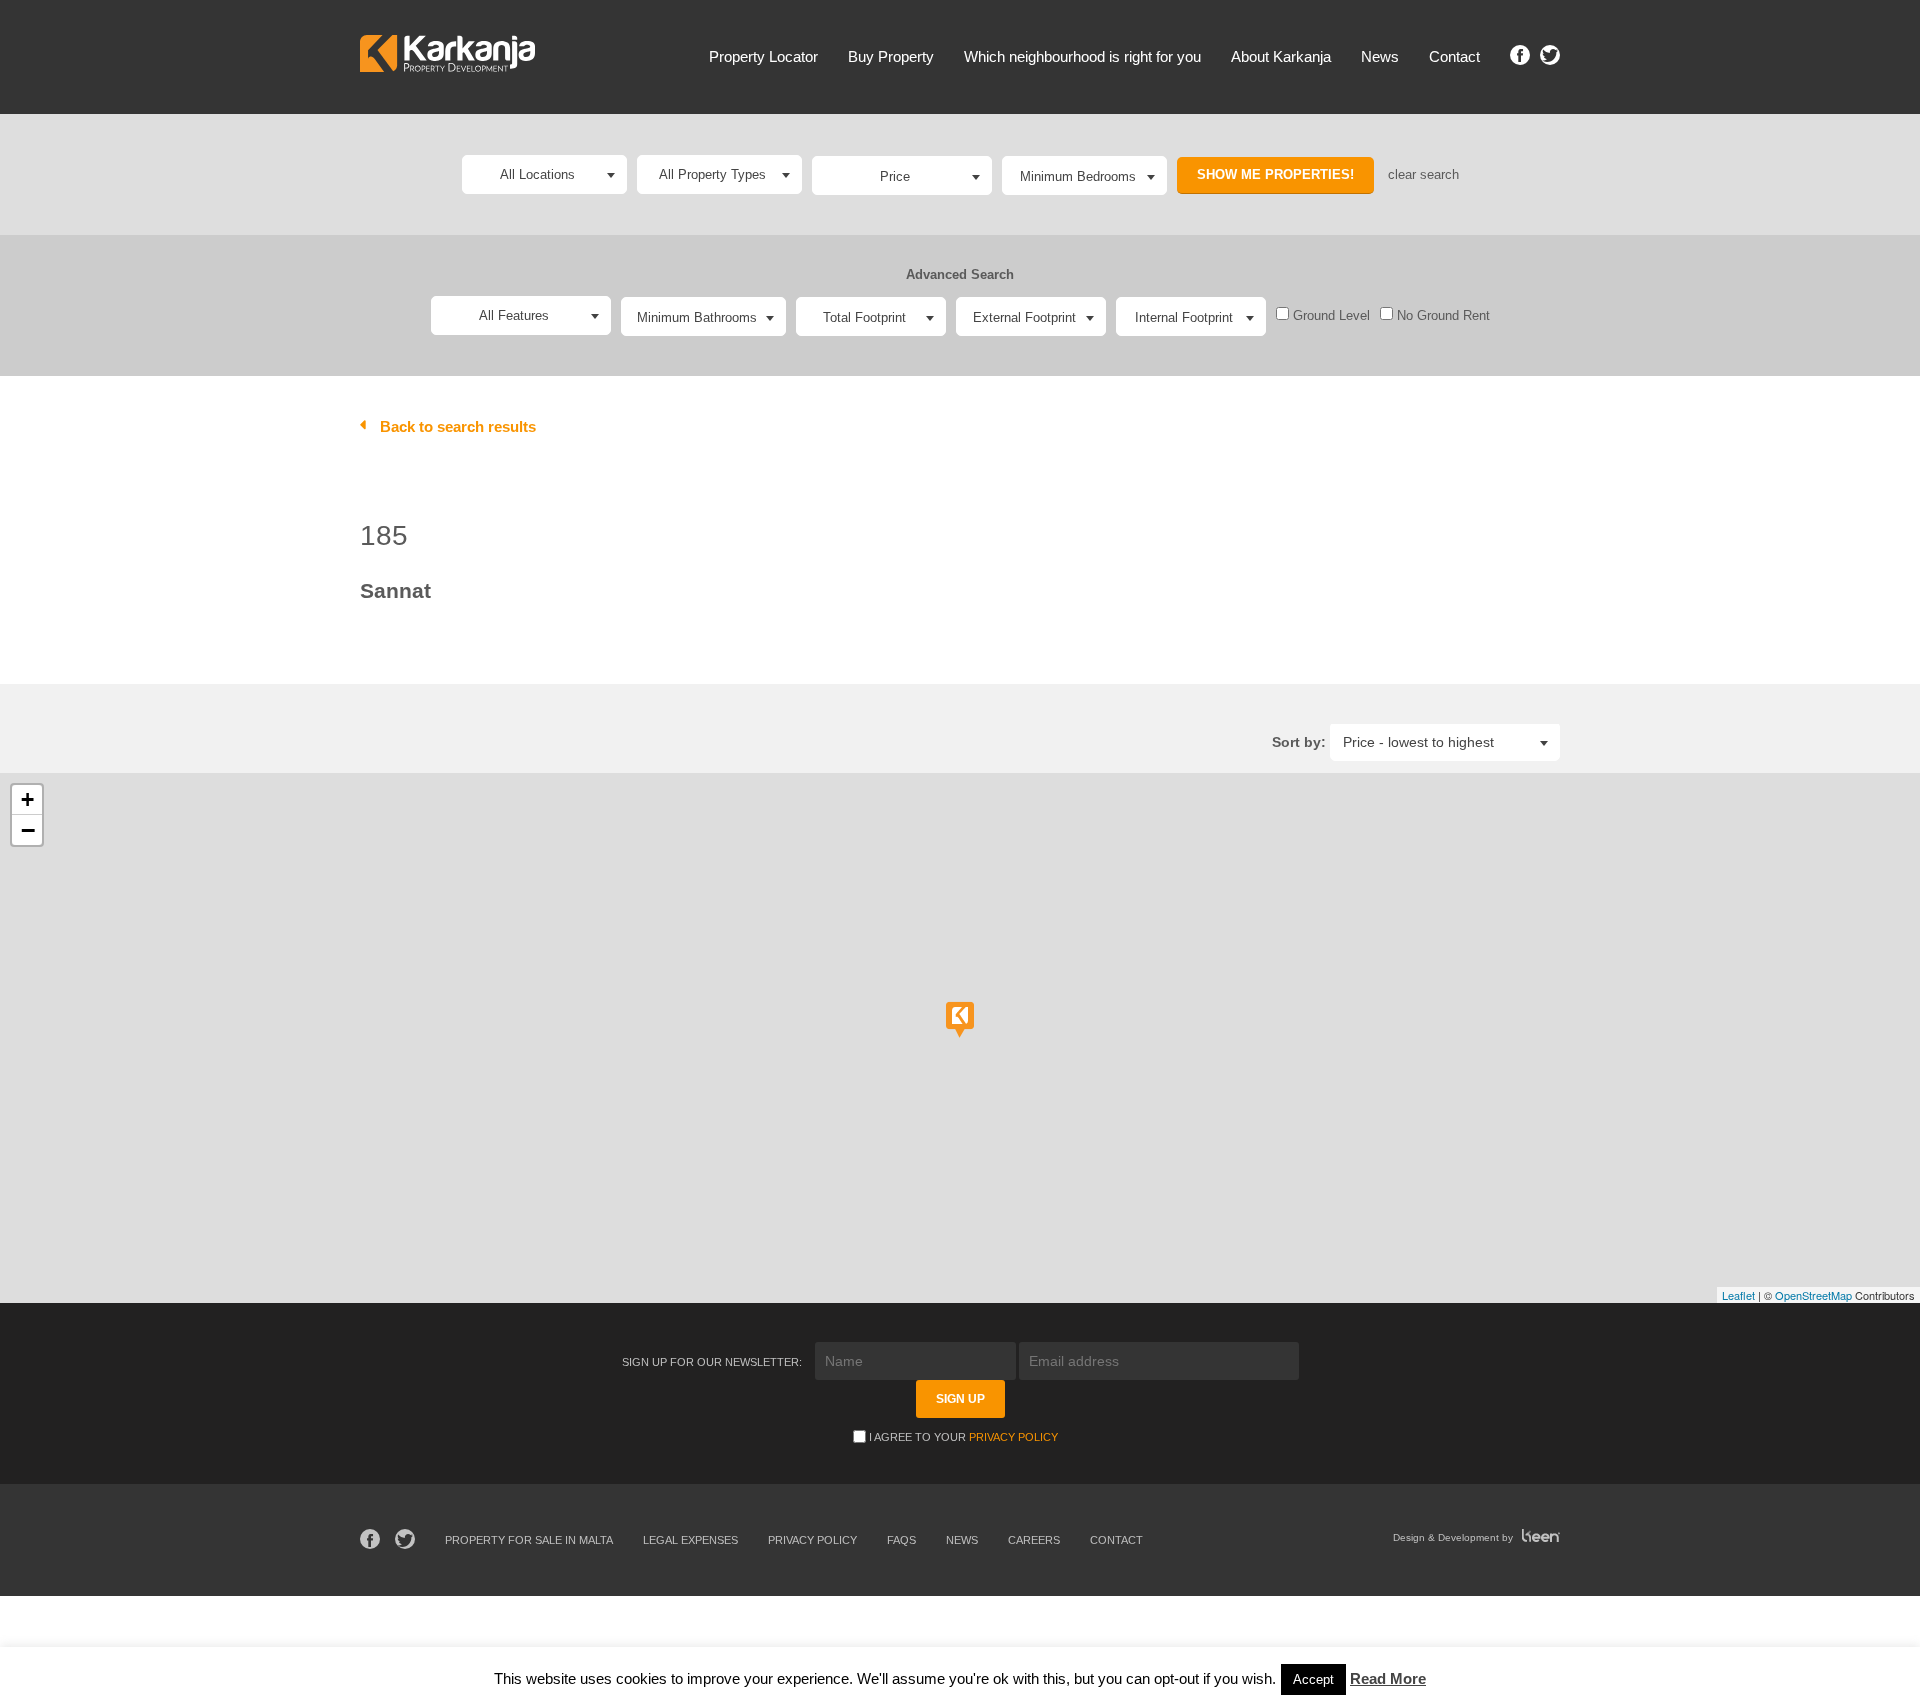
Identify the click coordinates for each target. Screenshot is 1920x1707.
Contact (1454, 56)
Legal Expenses (690, 1540)
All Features (514, 315)
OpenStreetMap (1813, 1295)
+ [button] (27, 799)
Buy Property (891, 56)
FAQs (901, 1540)
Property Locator (763, 56)
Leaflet (1738, 1295)
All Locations (537, 174)
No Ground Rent (1441, 315)
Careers (1034, 1540)
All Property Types (712, 174)
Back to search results (458, 426)
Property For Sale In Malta (529, 1540)
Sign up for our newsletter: (713, 1362)
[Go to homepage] (447, 56)
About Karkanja (1281, 56)
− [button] (28, 830)
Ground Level (1329, 315)
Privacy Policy (1013, 1437)
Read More (1388, 1678)
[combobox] (902, 175)
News (1380, 56)
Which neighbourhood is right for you (1082, 56)
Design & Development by (1454, 1537)
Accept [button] (1313, 1679)
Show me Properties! (1275, 174)
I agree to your (963, 1437)
